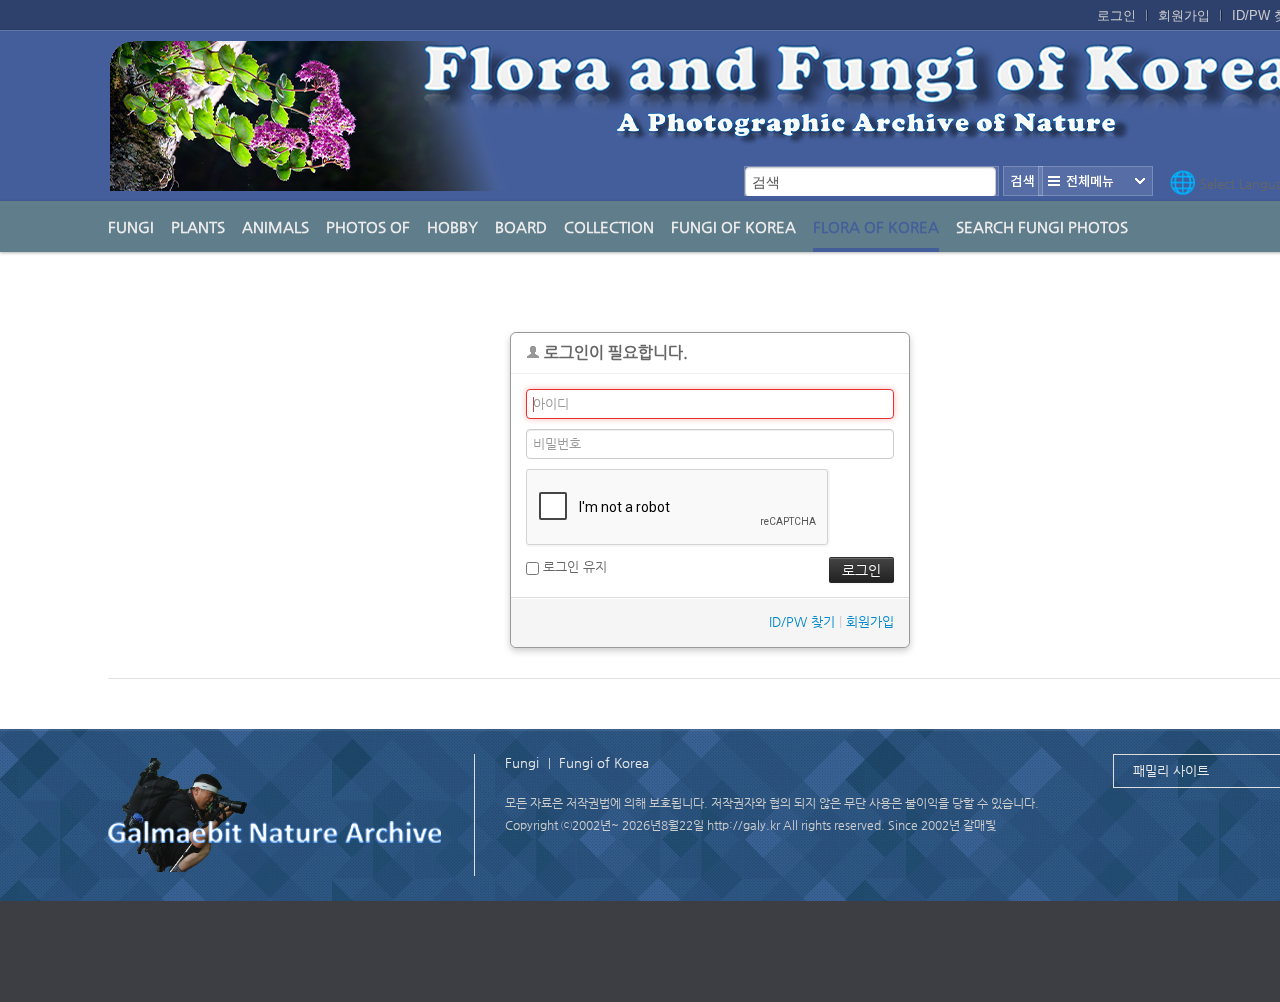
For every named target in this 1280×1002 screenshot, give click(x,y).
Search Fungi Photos (1042, 226)
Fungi (131, 226)
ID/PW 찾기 (802, 621)
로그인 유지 (573, 566)
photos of (368, 226)
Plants (198, 226)
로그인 (1116, 15)
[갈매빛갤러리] (276, 812)
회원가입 (1184, 15)
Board (521, 226)
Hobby (452, 226)
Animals (275, 226)
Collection (609, 226)
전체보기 (1095, 181)
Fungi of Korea (733, 226)
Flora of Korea (876, 226)
